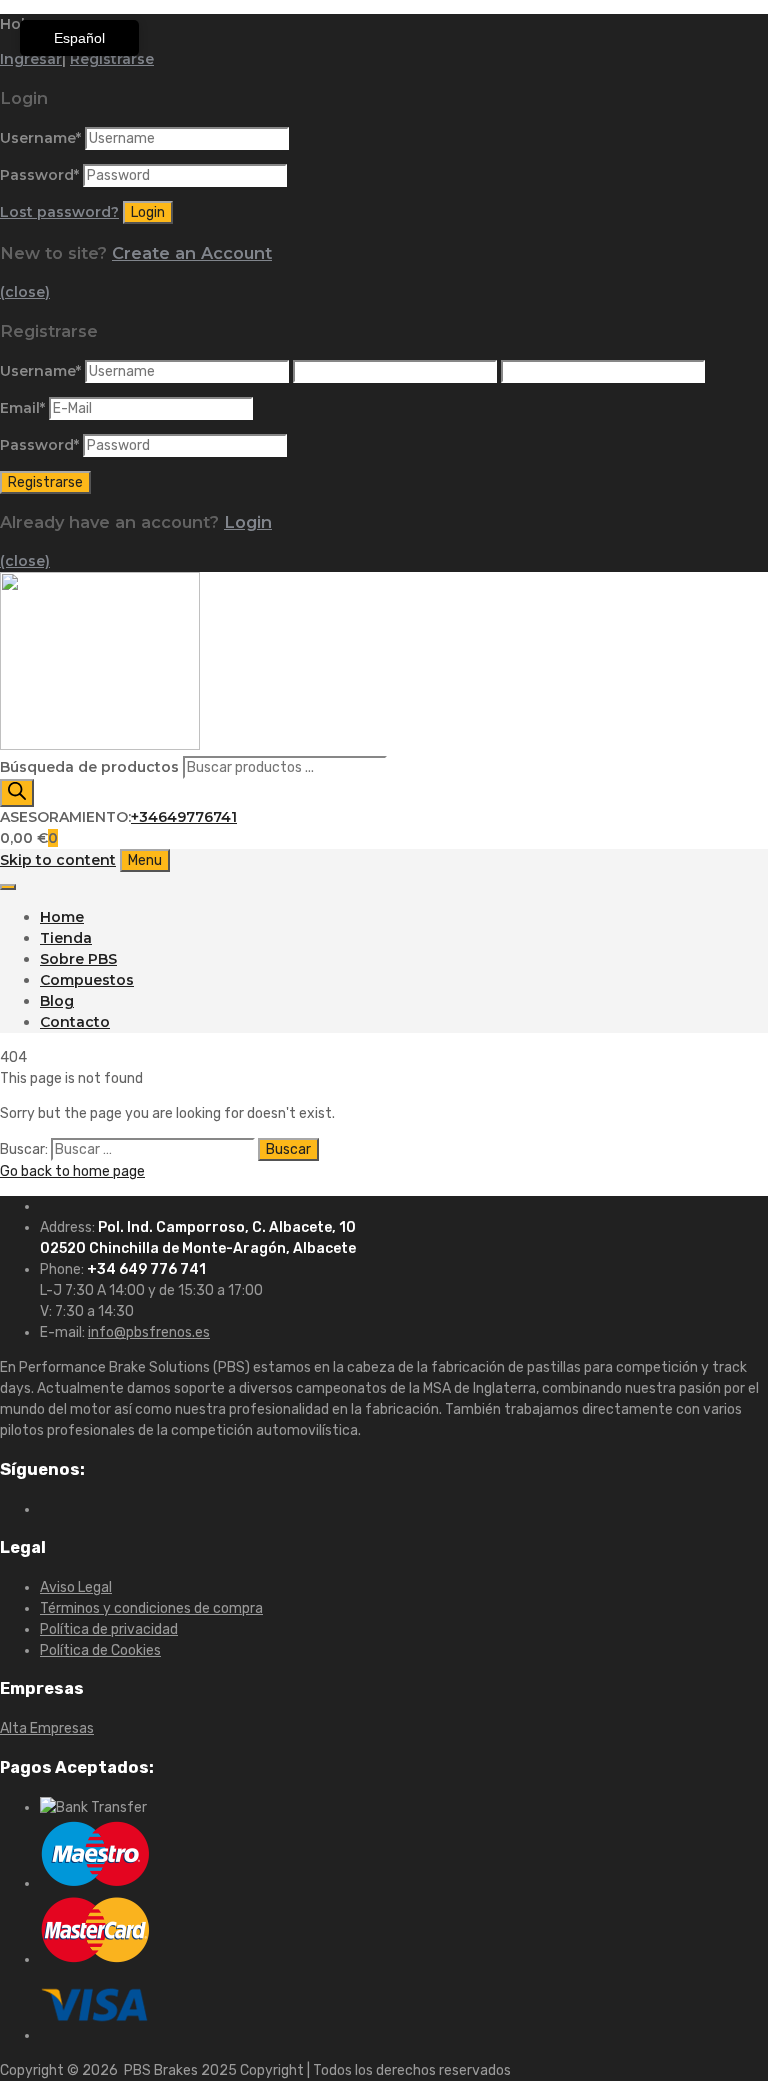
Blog (57, 1001)
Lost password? (59, 212)
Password (39, 175)
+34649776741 (184, 817)
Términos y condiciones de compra (151, 1608)
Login (248, 522)
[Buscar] (17, 793)
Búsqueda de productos (91, 767)
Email (22, 408)
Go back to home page (72, 1171)
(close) (25, 292)
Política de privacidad (109, 1629)
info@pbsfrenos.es (149, 1332)
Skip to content (58, 860)
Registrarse (112, 59)
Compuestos (87, 980)
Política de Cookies (100, 1650)
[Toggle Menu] (8, 887)
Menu (145, 860)
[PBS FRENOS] (100, 745)
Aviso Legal (76, 1587)
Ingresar (31, 59)
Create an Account (192, 253)
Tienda (66, 938)
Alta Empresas (47, 1728)
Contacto (75, 1022)
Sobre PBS (78, 959)
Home (62, 917)
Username (40, 138)
